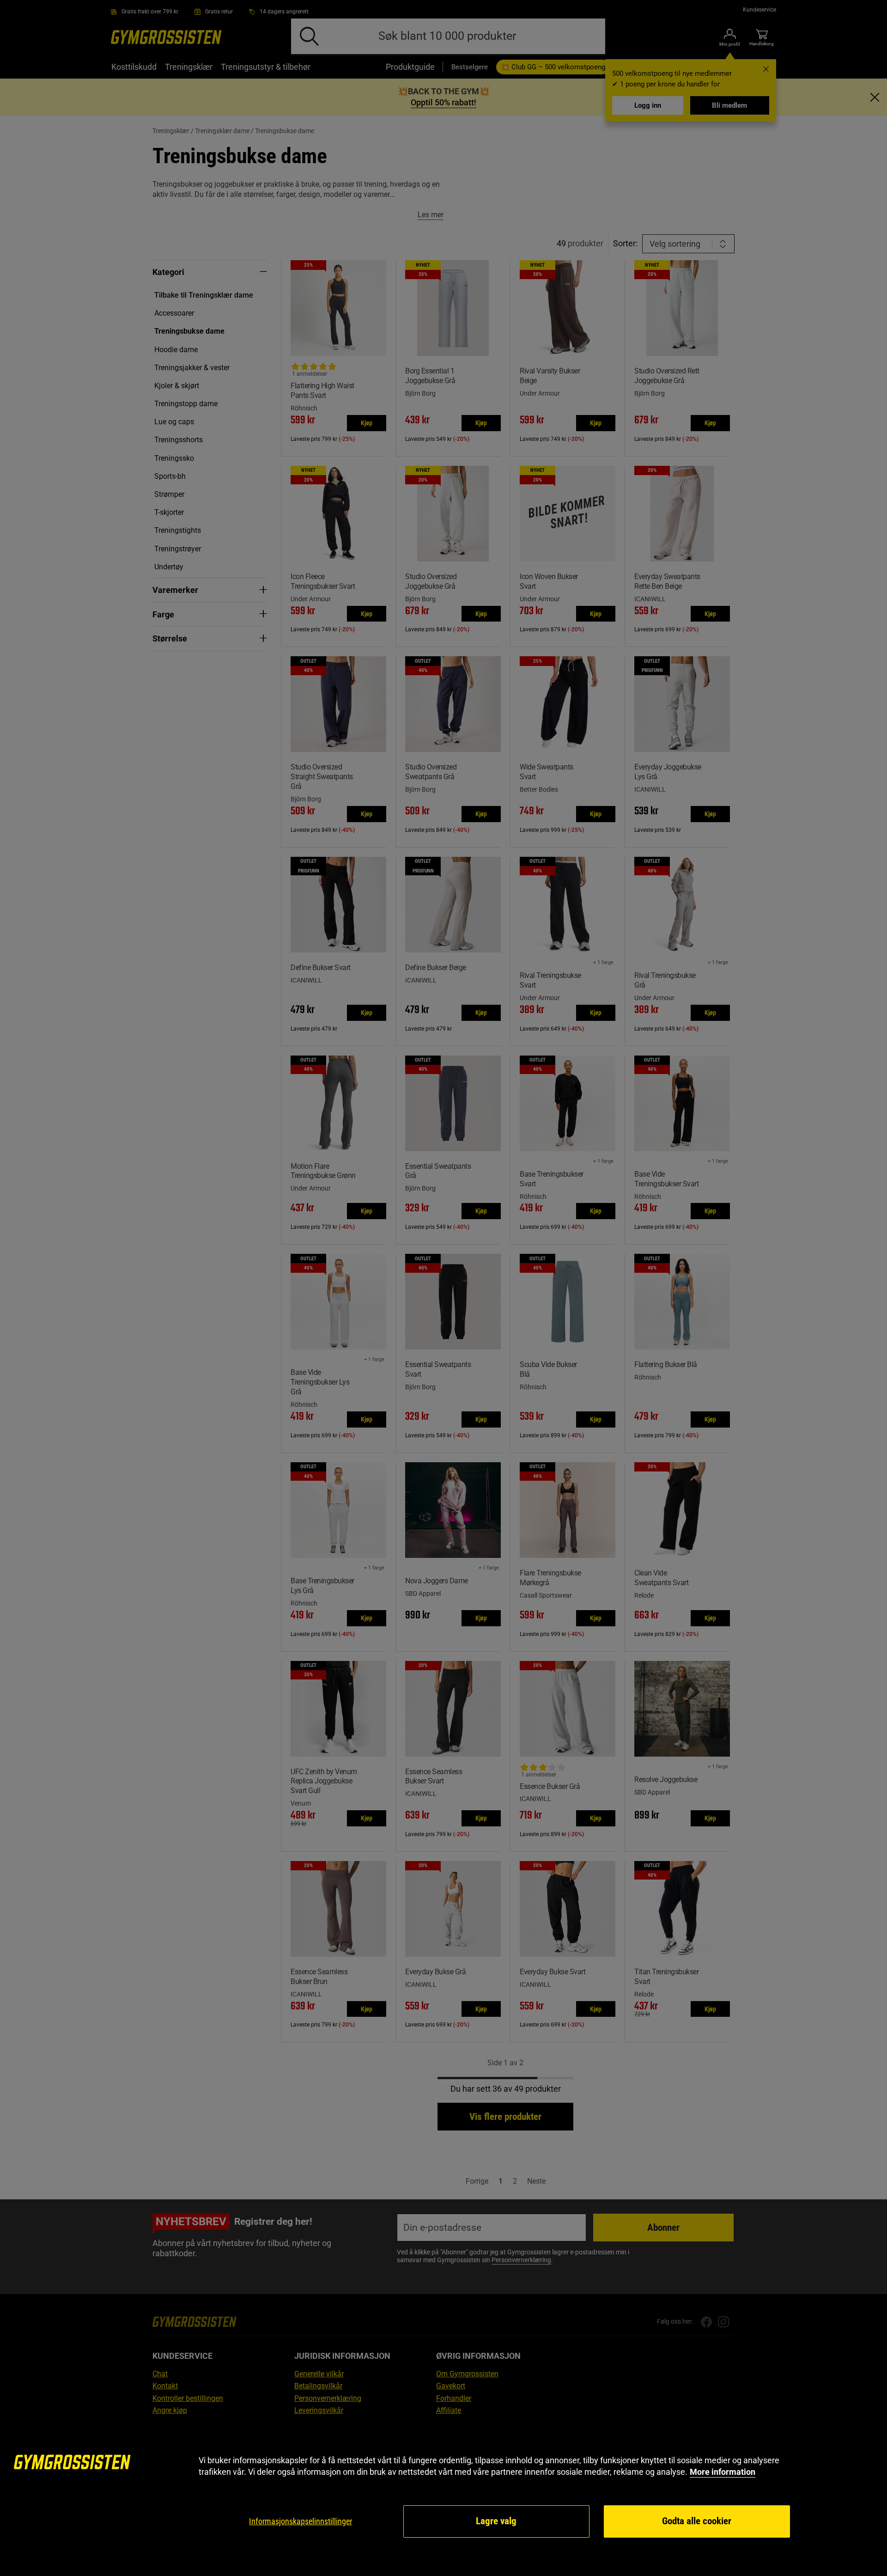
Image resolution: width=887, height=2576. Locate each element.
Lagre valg (496, 2521)
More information (723, 2472)
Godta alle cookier (697, 2521)
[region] (443, 2497)
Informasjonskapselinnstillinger (301, 2521)
